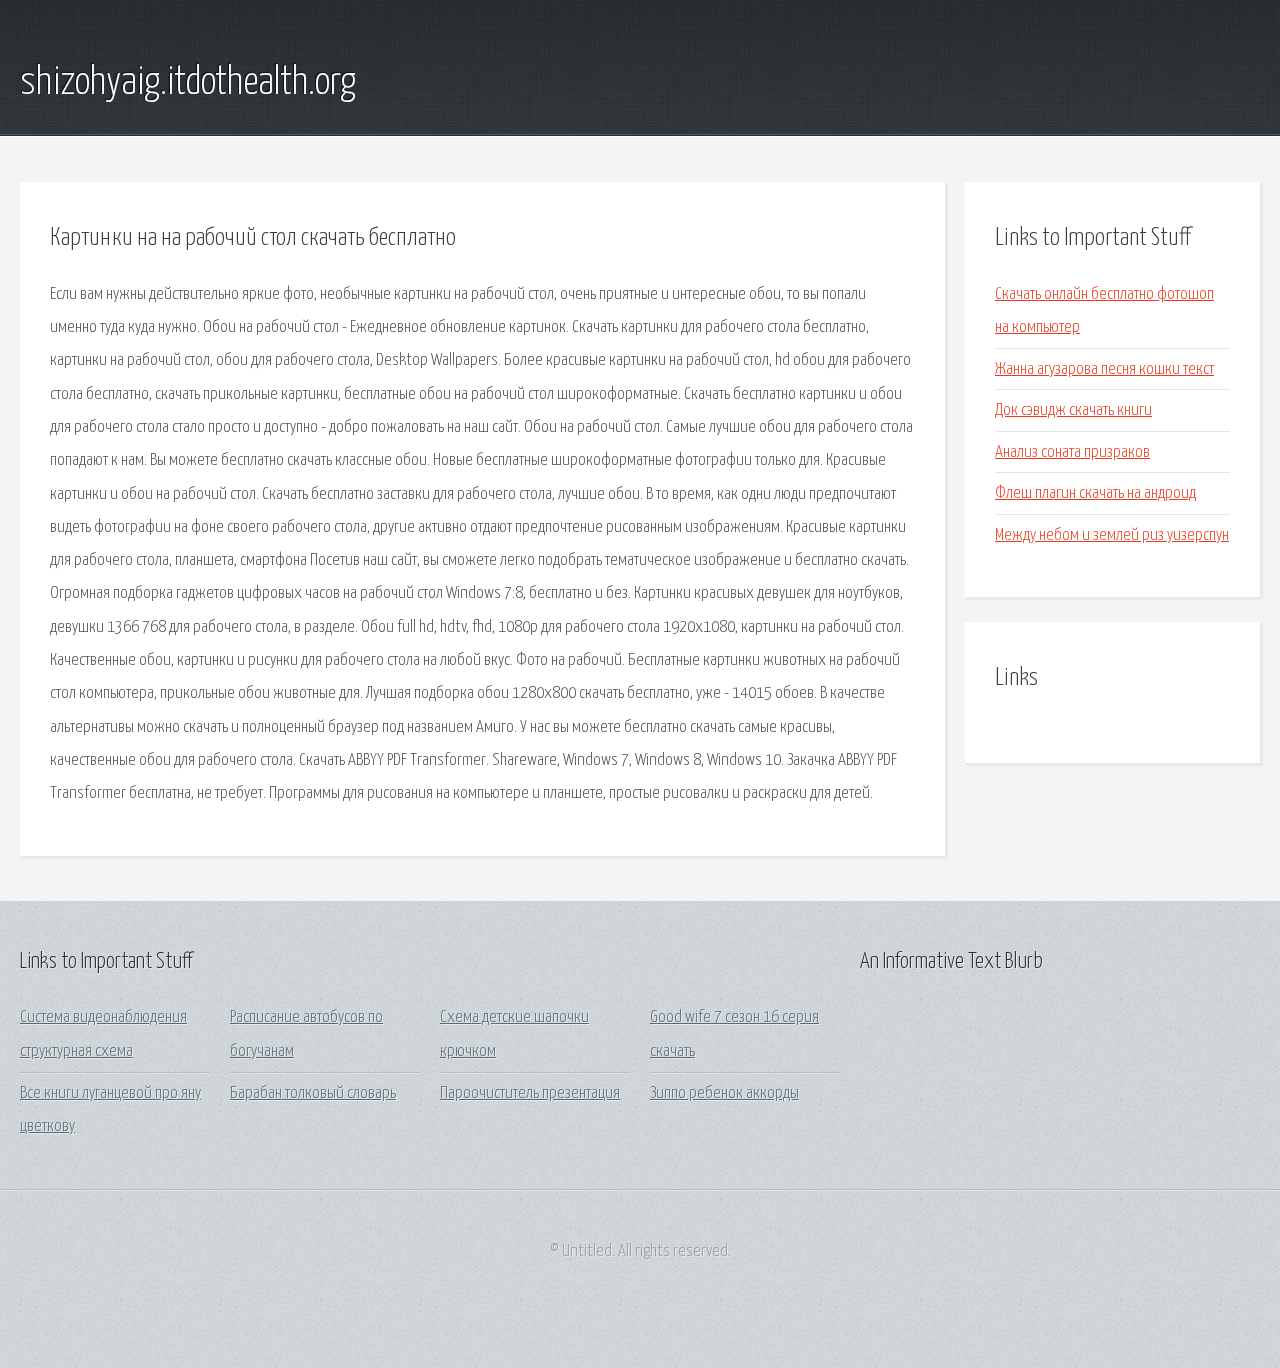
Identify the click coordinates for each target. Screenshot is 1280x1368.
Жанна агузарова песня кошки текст (1104, 369)
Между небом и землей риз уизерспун (1112, 535)
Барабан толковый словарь (313, 1093)
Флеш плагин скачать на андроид (1095, 493)
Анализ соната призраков (1072, 452)
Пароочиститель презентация (530, 1093)
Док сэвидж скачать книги (1073, 410)
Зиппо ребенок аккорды (724, 1093)
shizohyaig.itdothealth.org (188, 83)
